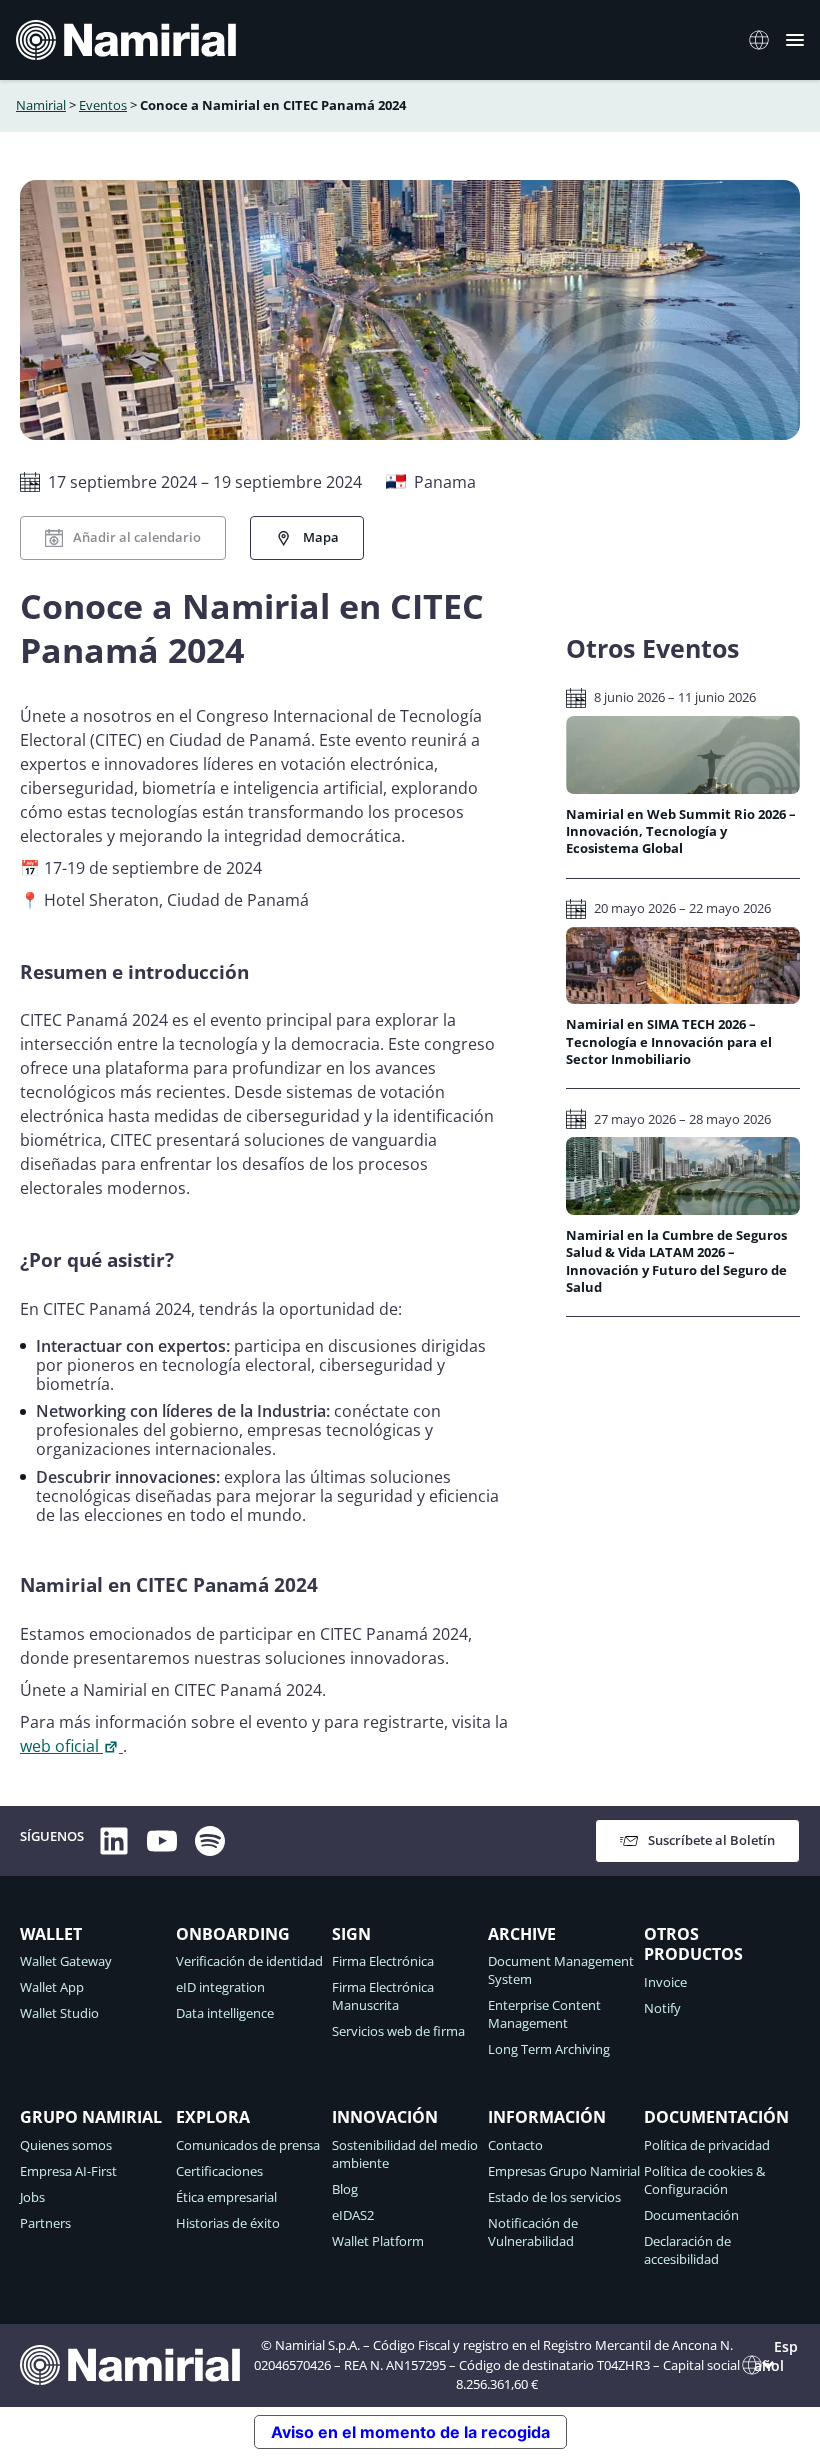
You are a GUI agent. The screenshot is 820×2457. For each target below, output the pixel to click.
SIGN (351, 1934)
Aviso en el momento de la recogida (410, 2432)
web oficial (59, 1746)
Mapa (321, 537)
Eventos (103, 105)
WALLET (51, 1934)
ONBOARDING (233, 1934)
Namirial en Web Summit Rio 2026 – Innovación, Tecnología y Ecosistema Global (681, 832)
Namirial (41, 105)
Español (776, 2356)
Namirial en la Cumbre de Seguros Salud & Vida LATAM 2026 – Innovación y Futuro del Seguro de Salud (676, 1261)
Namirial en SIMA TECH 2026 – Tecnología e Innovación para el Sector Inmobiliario (669, 1042)
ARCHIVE (522, 1934)
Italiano (764, 40)
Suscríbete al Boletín (711, 1840)
